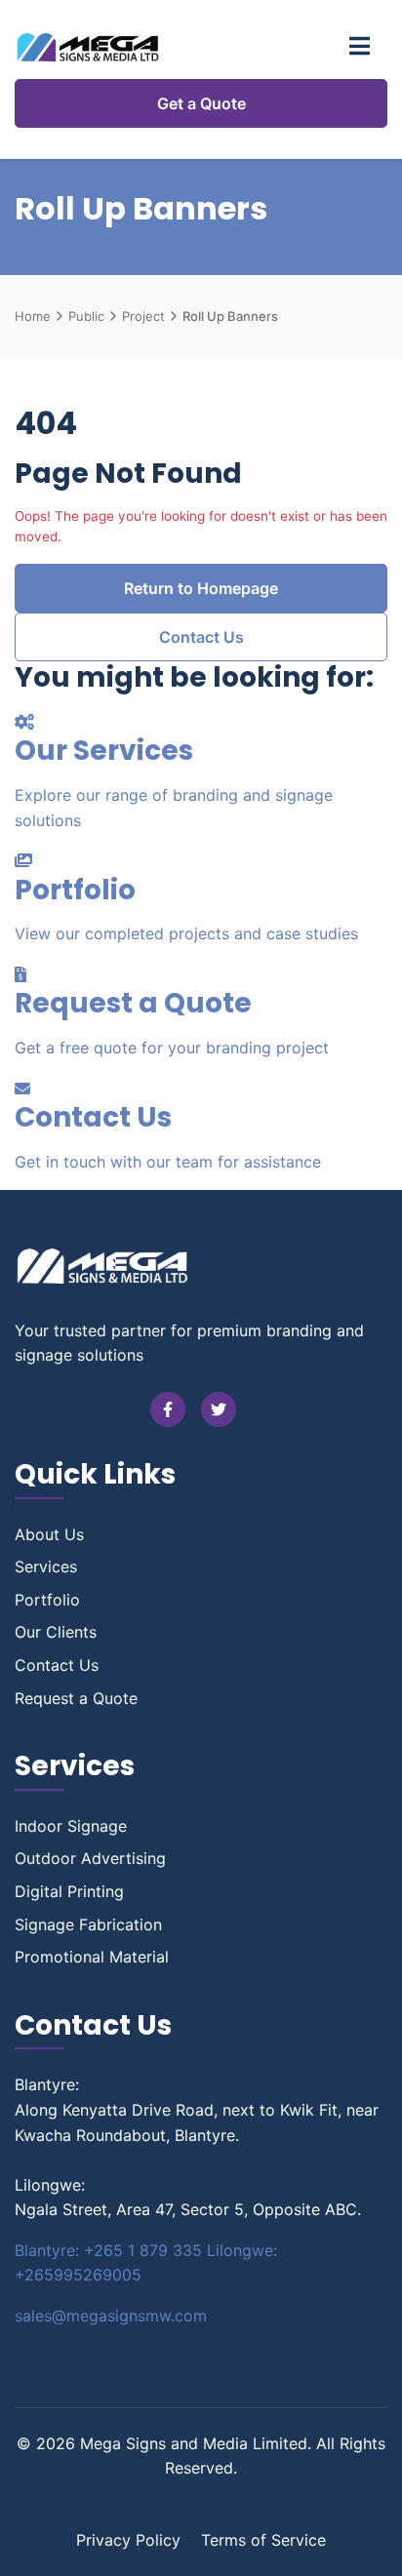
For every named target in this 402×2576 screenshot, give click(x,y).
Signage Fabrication (88, 1924)
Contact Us (201, 637)
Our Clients (56, 1632)
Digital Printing (69, 1891)
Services (46, 1566)
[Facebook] (168, 1409)
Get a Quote (201, 103)
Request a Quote (76, 1698)
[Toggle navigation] (360, 47)
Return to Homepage (201, 588)
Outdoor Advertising (90, 1858)
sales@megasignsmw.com (111, 2316)
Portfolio (47, 1600)
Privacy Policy (128, 2540)
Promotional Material (92, 1957)
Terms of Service (263, 2540)
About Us (49, 1534)
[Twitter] (219, 1409)
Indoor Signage (71, 1826)
